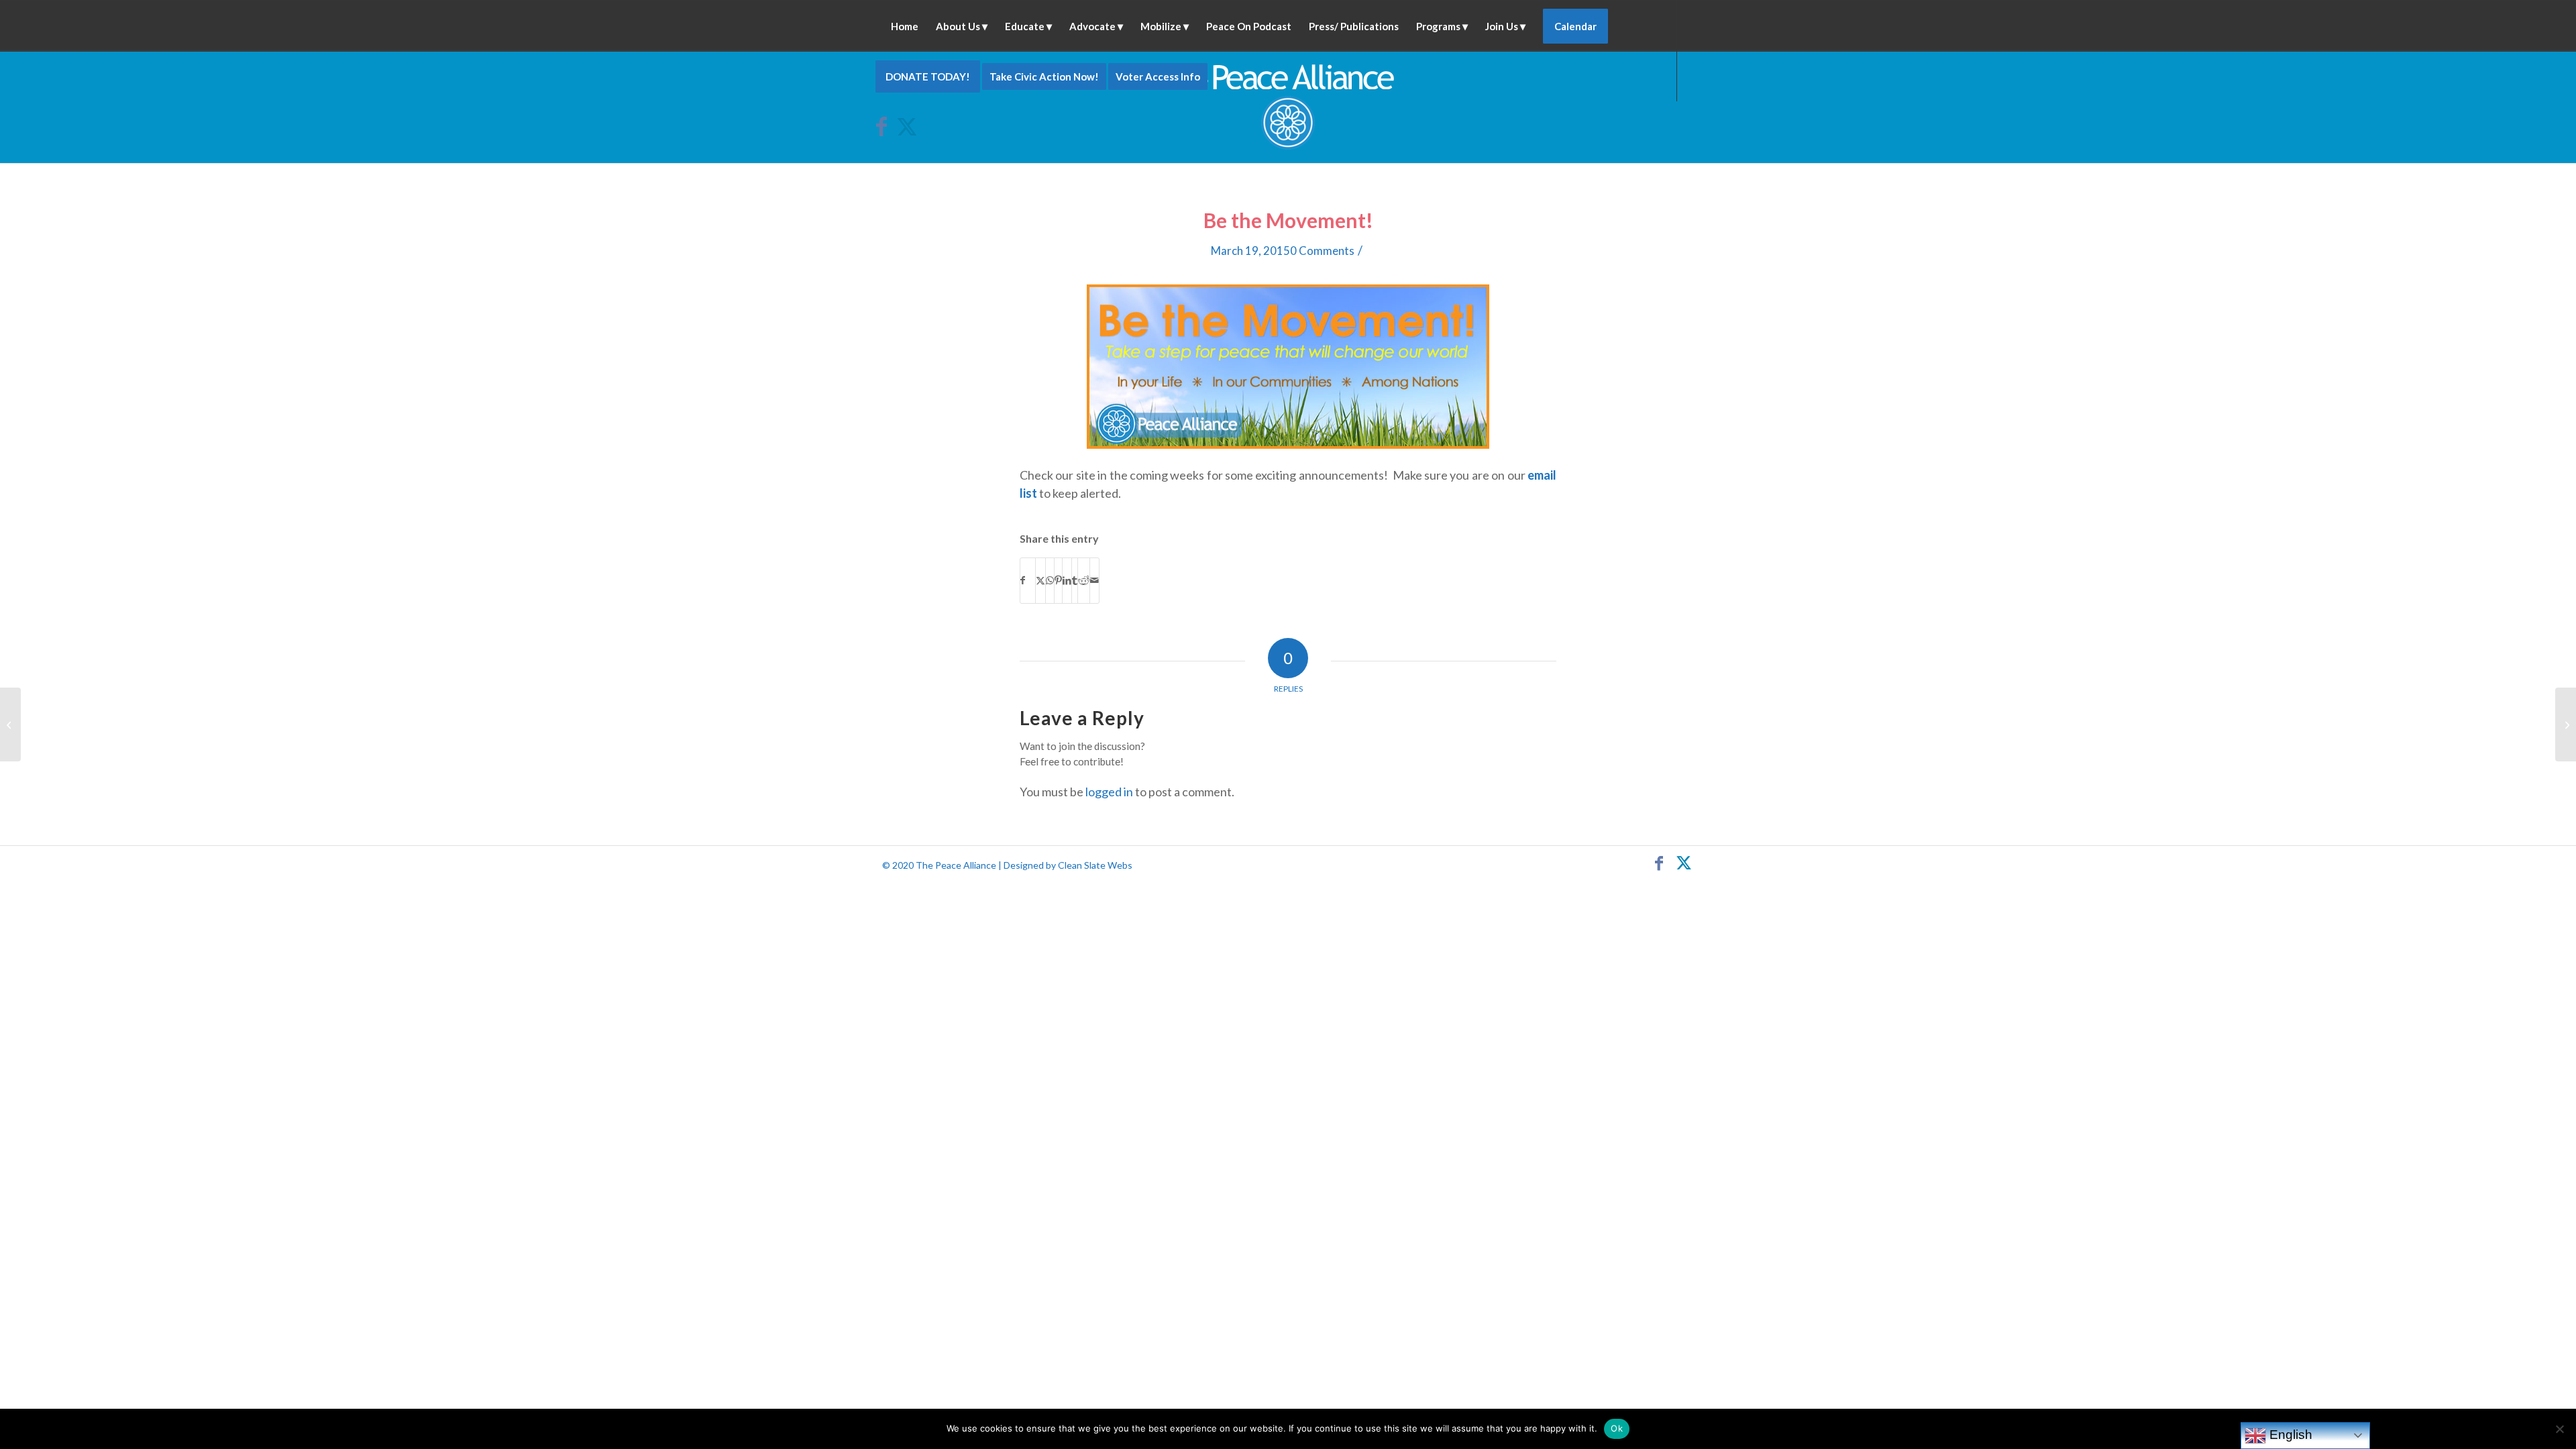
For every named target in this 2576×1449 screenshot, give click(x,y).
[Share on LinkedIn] (1067, 580)
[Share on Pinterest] (1058, 580)
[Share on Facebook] (1028, 580)
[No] (2559, 1429)
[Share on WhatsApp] (1050, 580)
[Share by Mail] (1094, 580)
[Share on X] (1040, 580)
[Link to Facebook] (886, 126)
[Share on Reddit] (1084, 580)
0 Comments (1322, 251)
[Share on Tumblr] (1075, 580)
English (2289, 1435)
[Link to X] (906, 126)
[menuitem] (905, 26)
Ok (1617, 1428)
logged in (1109, 792)
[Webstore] (10, 724)
